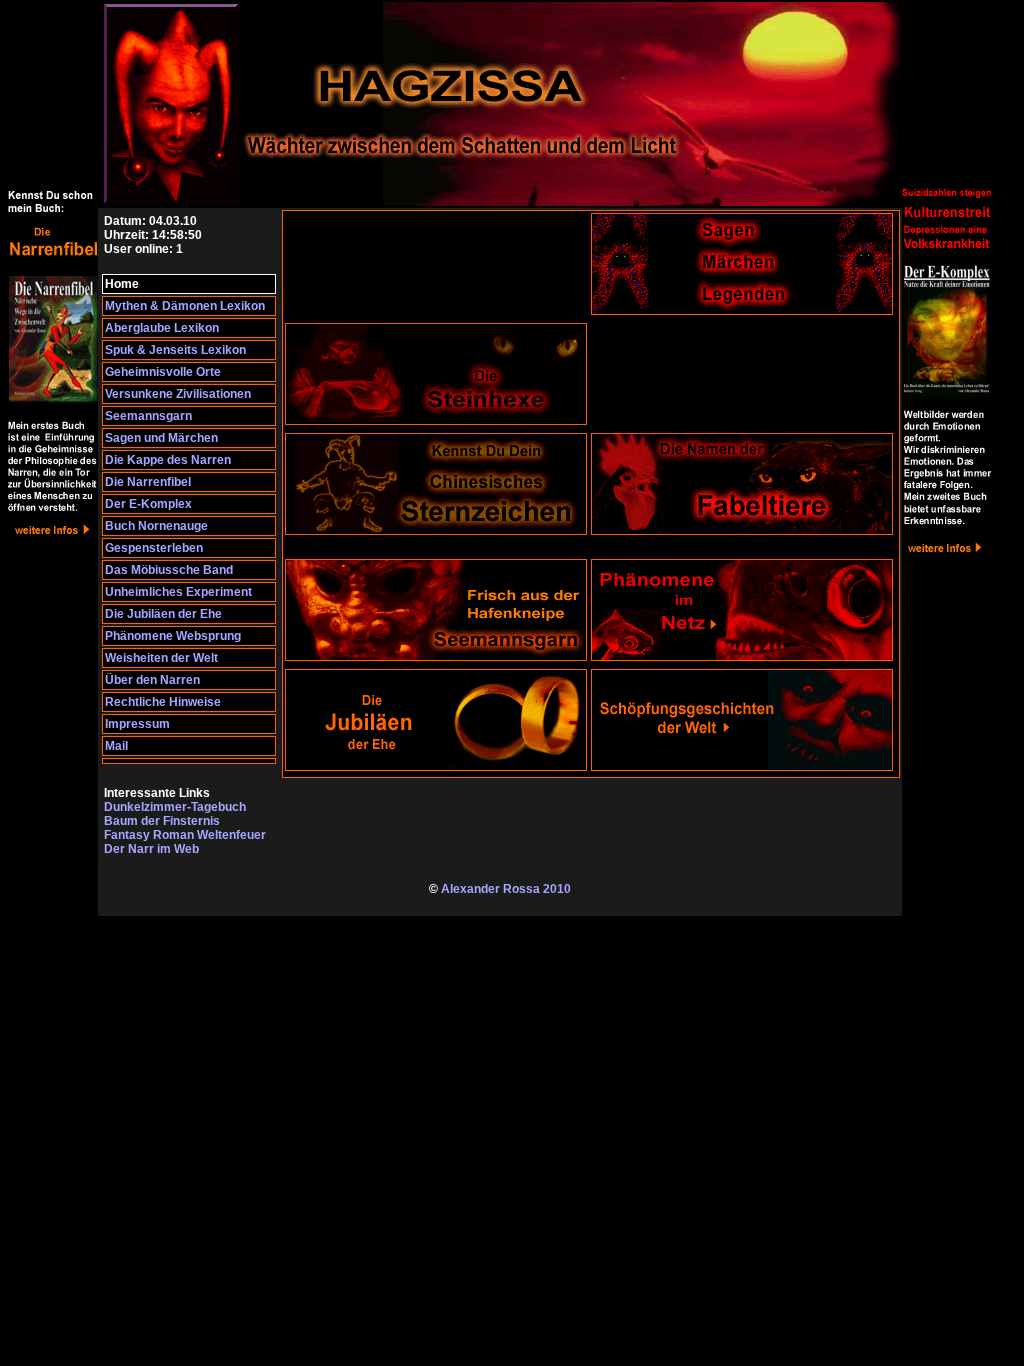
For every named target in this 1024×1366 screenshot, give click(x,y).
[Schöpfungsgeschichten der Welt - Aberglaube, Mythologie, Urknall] (742, 767)
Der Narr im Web (151, 849)
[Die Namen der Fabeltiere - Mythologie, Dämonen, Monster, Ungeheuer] (742, 531)
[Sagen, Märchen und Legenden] (742, 311)
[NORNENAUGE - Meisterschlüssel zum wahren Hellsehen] (947, 744)
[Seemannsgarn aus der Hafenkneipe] (436, 657)
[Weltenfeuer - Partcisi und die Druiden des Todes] (53, 744)
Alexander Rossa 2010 (506, 889)
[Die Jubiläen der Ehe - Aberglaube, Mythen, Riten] (436, 767)
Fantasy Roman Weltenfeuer (185, 835)
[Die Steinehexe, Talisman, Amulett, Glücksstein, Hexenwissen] (436, 421)
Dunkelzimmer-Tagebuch (175, 807)
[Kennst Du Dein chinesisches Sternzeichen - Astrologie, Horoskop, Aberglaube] (436, 531)
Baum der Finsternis (162, 821)
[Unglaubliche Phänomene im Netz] (742, 657)
